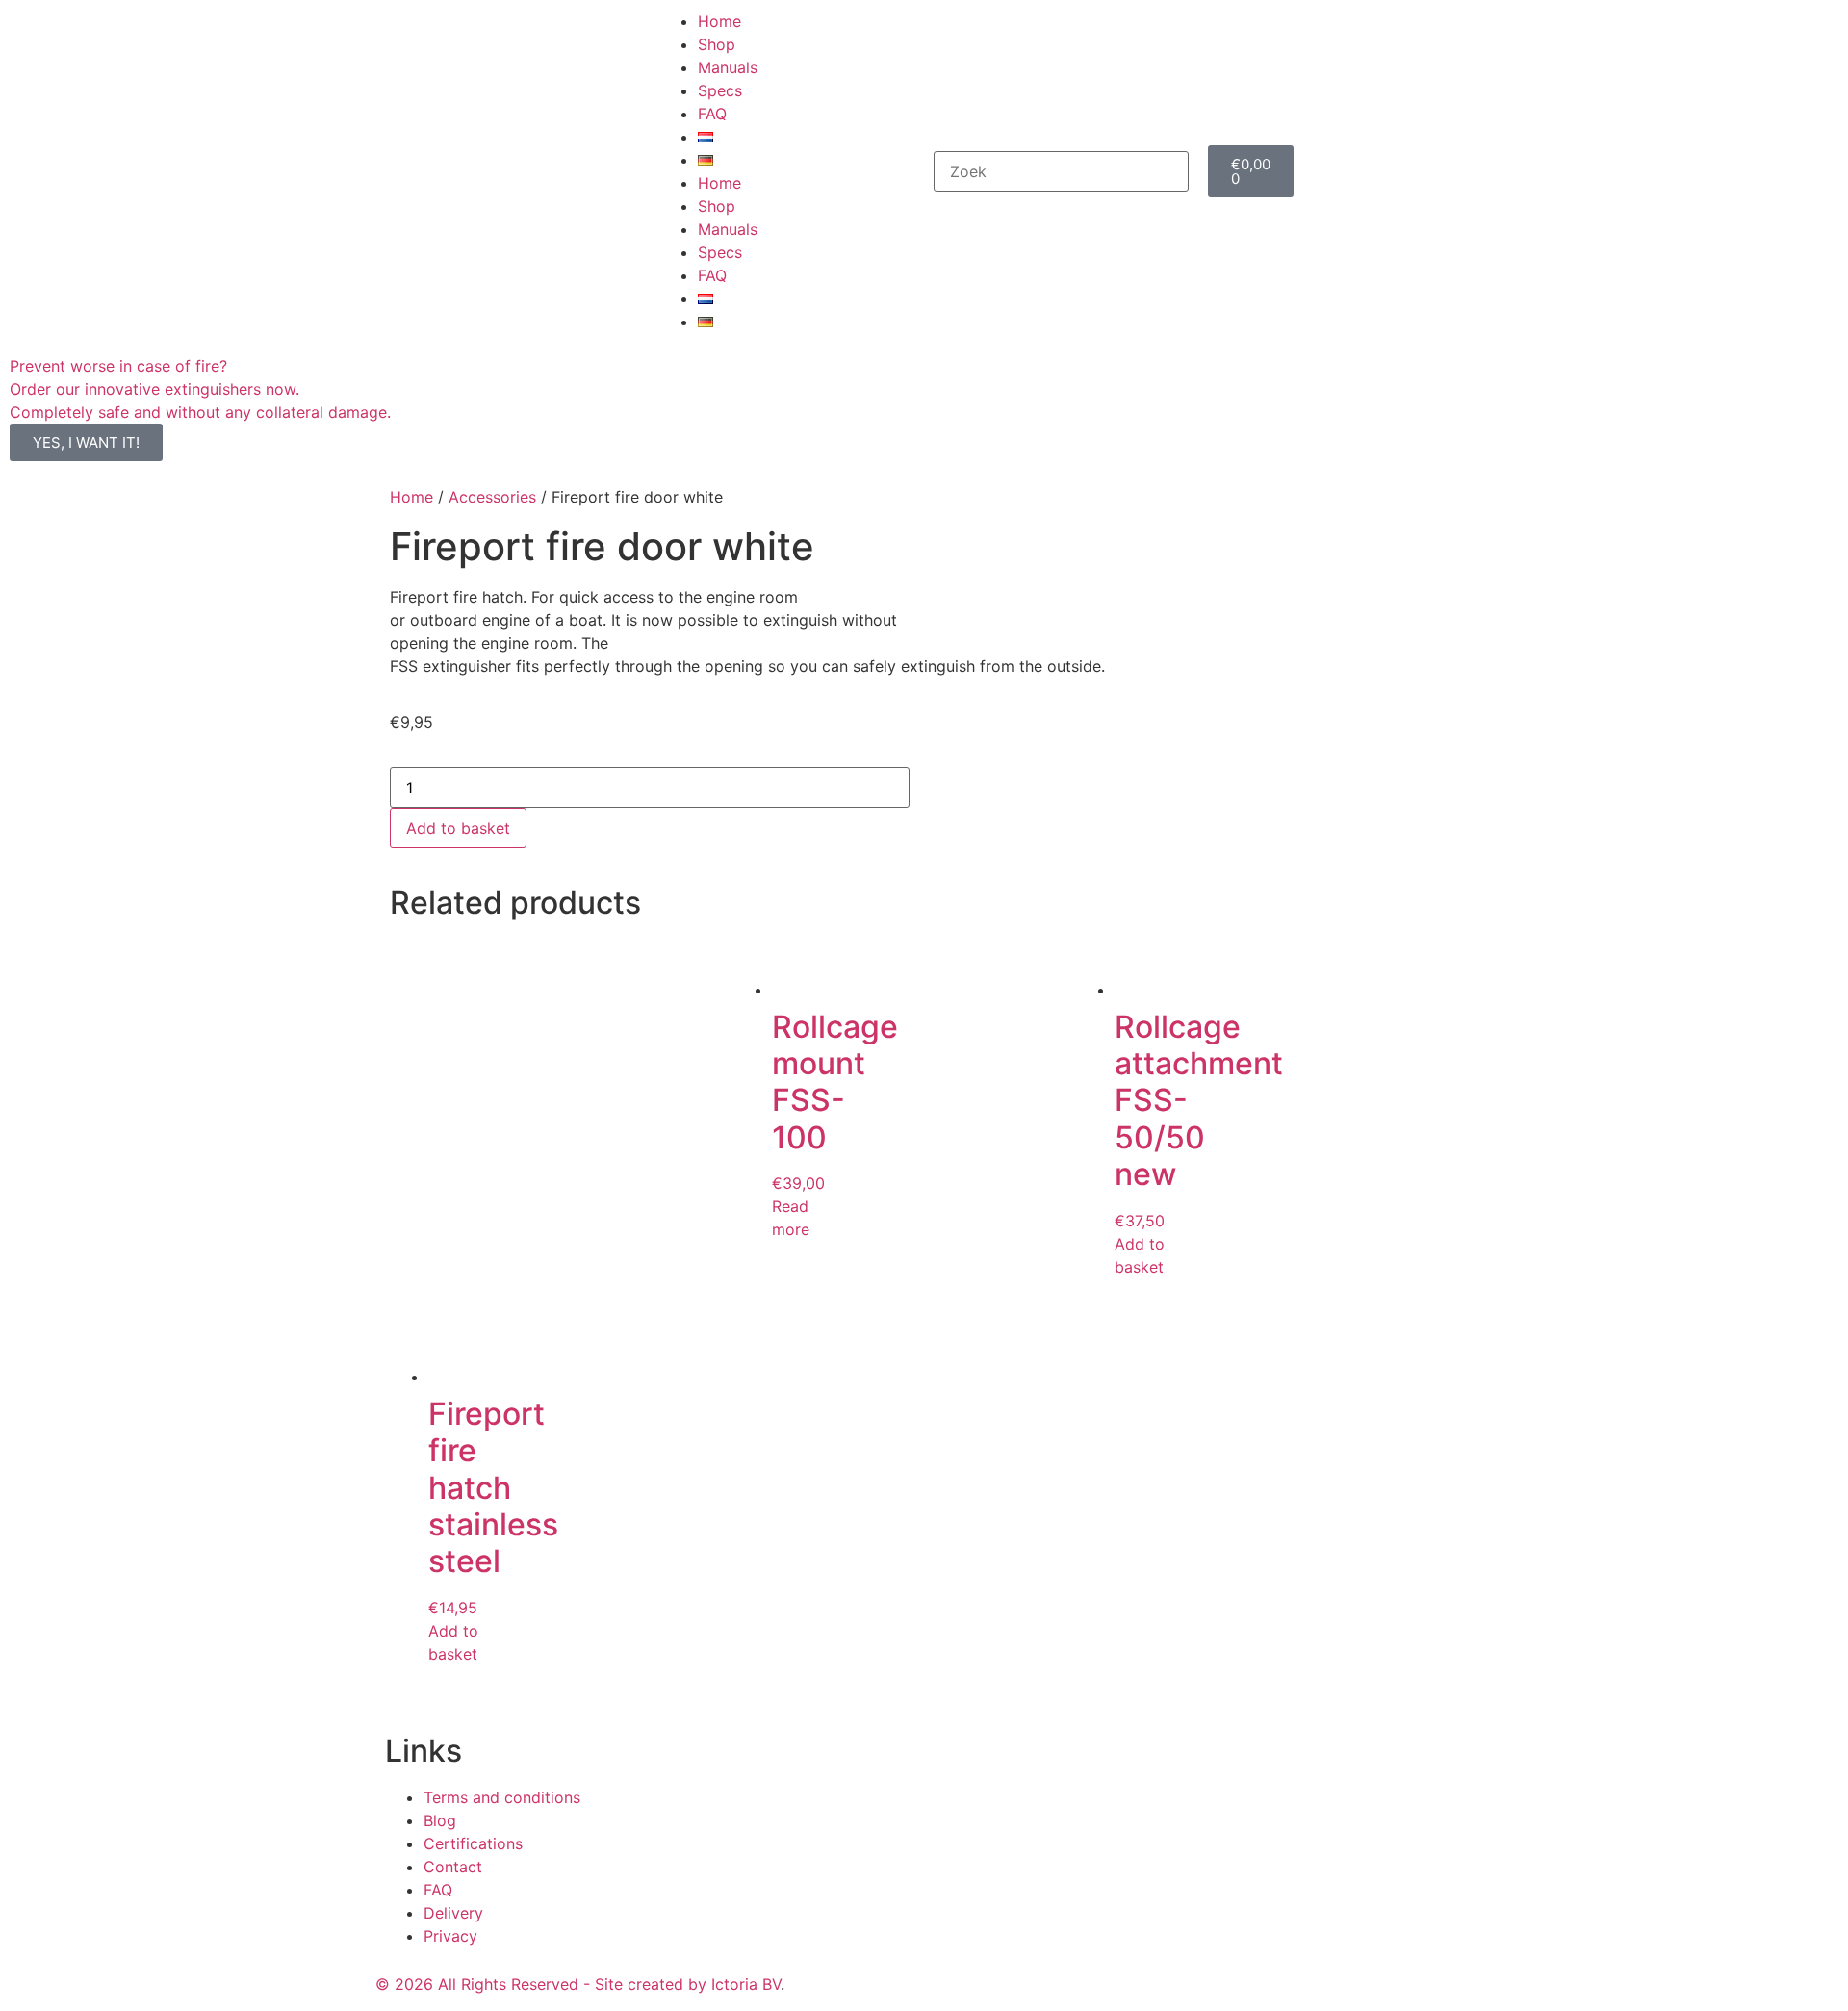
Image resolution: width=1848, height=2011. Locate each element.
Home (719, 21)
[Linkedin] (1054, 1981)
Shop (717, 44)
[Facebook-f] (948, 1981)
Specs (720, 90)
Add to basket (458, 828)
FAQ (712, 114)
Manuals (728, 67)
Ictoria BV (746, 1984)
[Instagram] (1001, 1981)
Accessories (492, 497)
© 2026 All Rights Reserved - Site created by (543, 1984)
